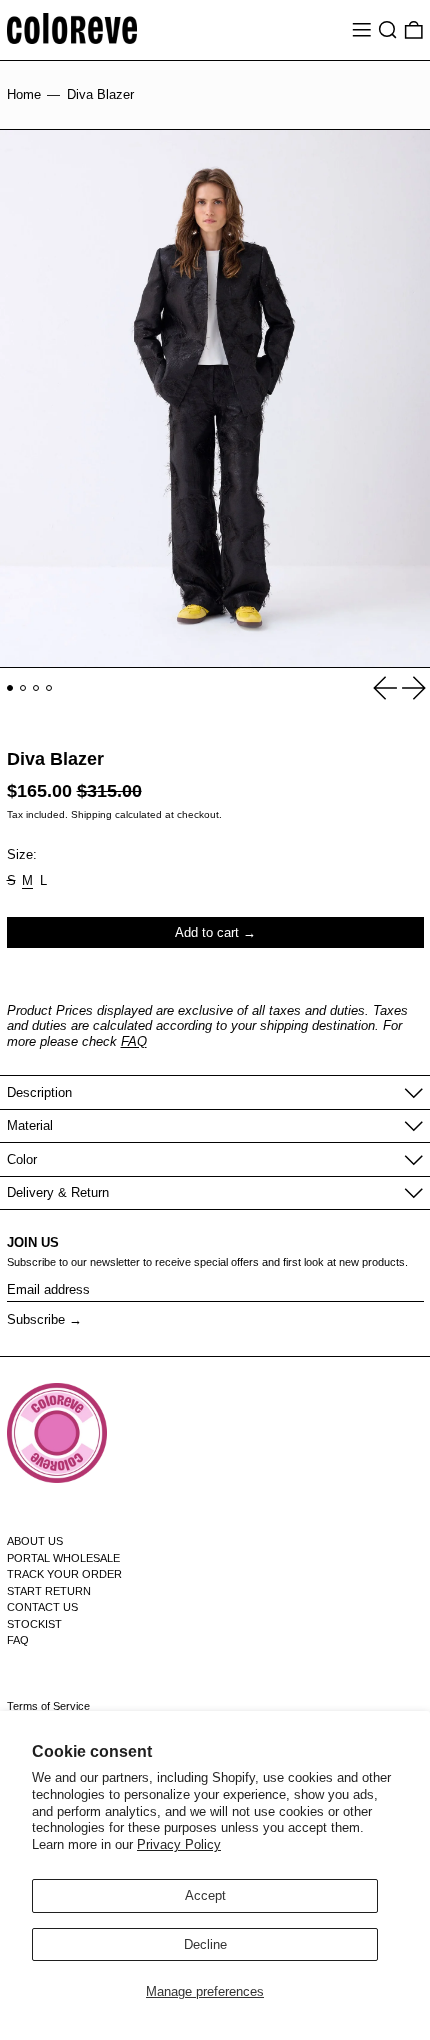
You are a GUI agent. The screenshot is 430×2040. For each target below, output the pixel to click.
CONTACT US (42, 1607)
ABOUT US (35, 1541)
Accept (205, 1895)
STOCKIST (34, 1624)
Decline (205, 1944)
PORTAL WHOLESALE (63, 1558)
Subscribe (36, 1319)
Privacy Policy (179, 1844)
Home (24, 94)
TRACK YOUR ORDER (64, 1574)
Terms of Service (48, 1706)
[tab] (10, 688)
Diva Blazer (100, 94)
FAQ (134, 1041)
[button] (388, 30)
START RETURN (49, 1591)
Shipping (91, 814)
